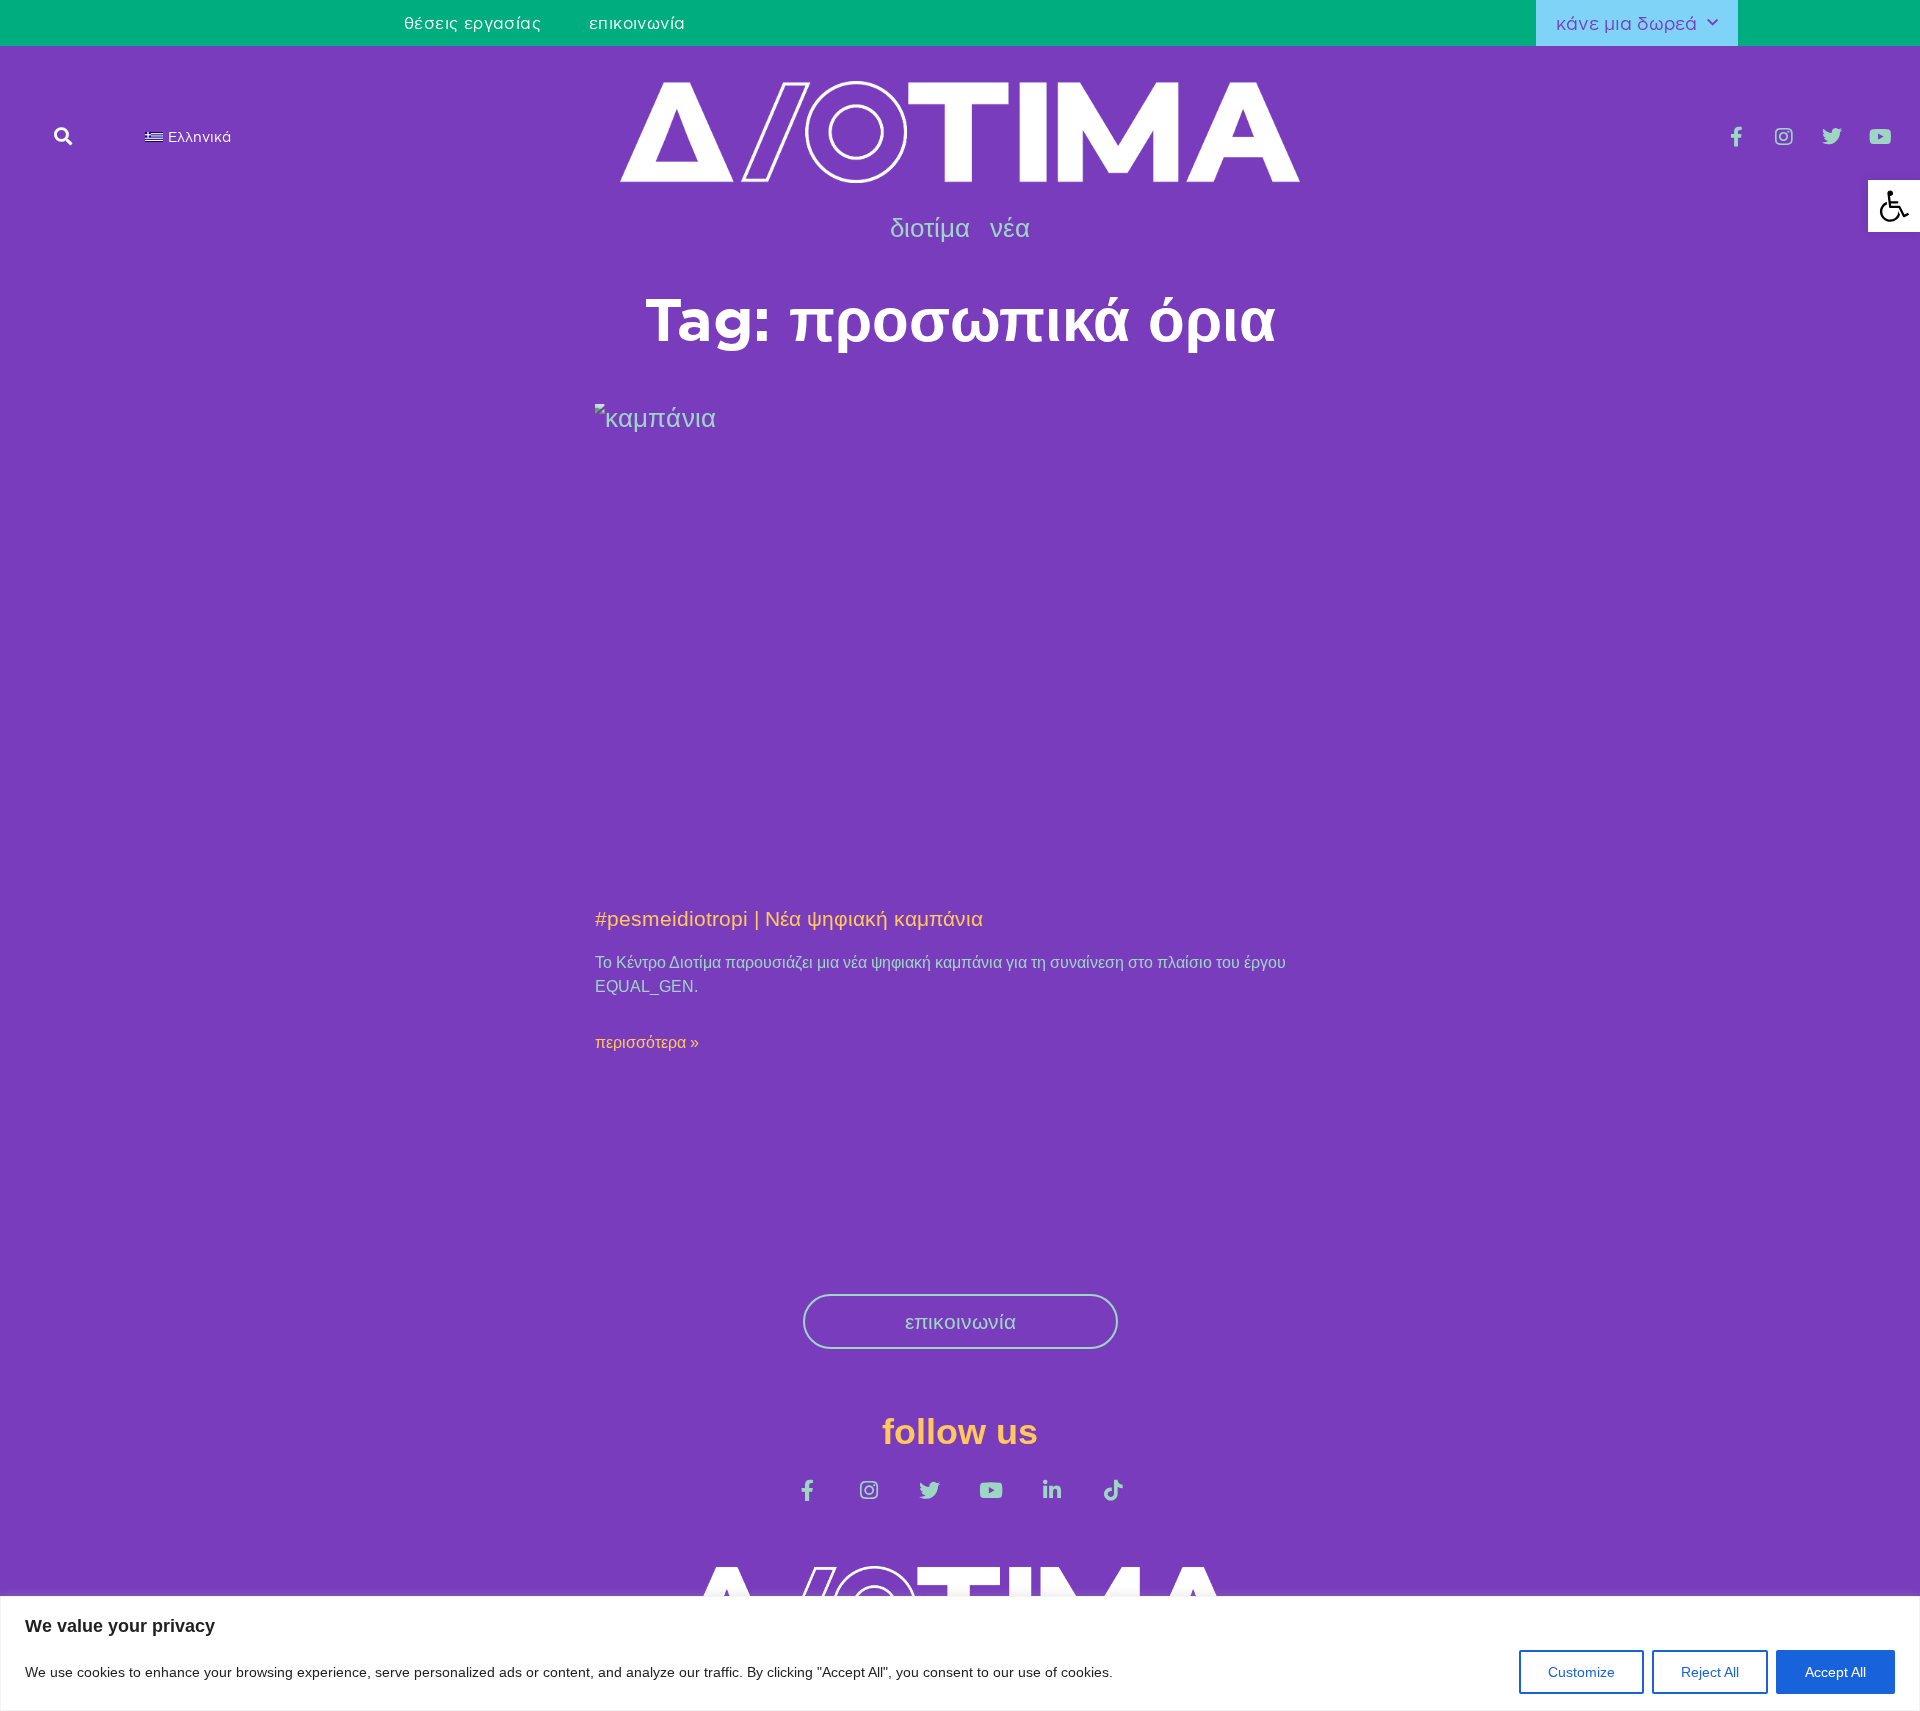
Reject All (1710, 1672)
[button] (62, 135)
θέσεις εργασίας (472, 23)
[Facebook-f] (1736, 137)
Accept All (1835, 1672)
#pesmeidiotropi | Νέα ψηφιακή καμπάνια (789, 918)
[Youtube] (1880, 137)
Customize (1581, 1672)
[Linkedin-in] (1051, 1490)
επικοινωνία (637, 23)
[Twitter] (1832, 137)
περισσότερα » (647, 1042)
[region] (960, 1653)
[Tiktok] (1112, 1490)
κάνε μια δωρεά (1626, 23)
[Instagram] (1784, 137)
